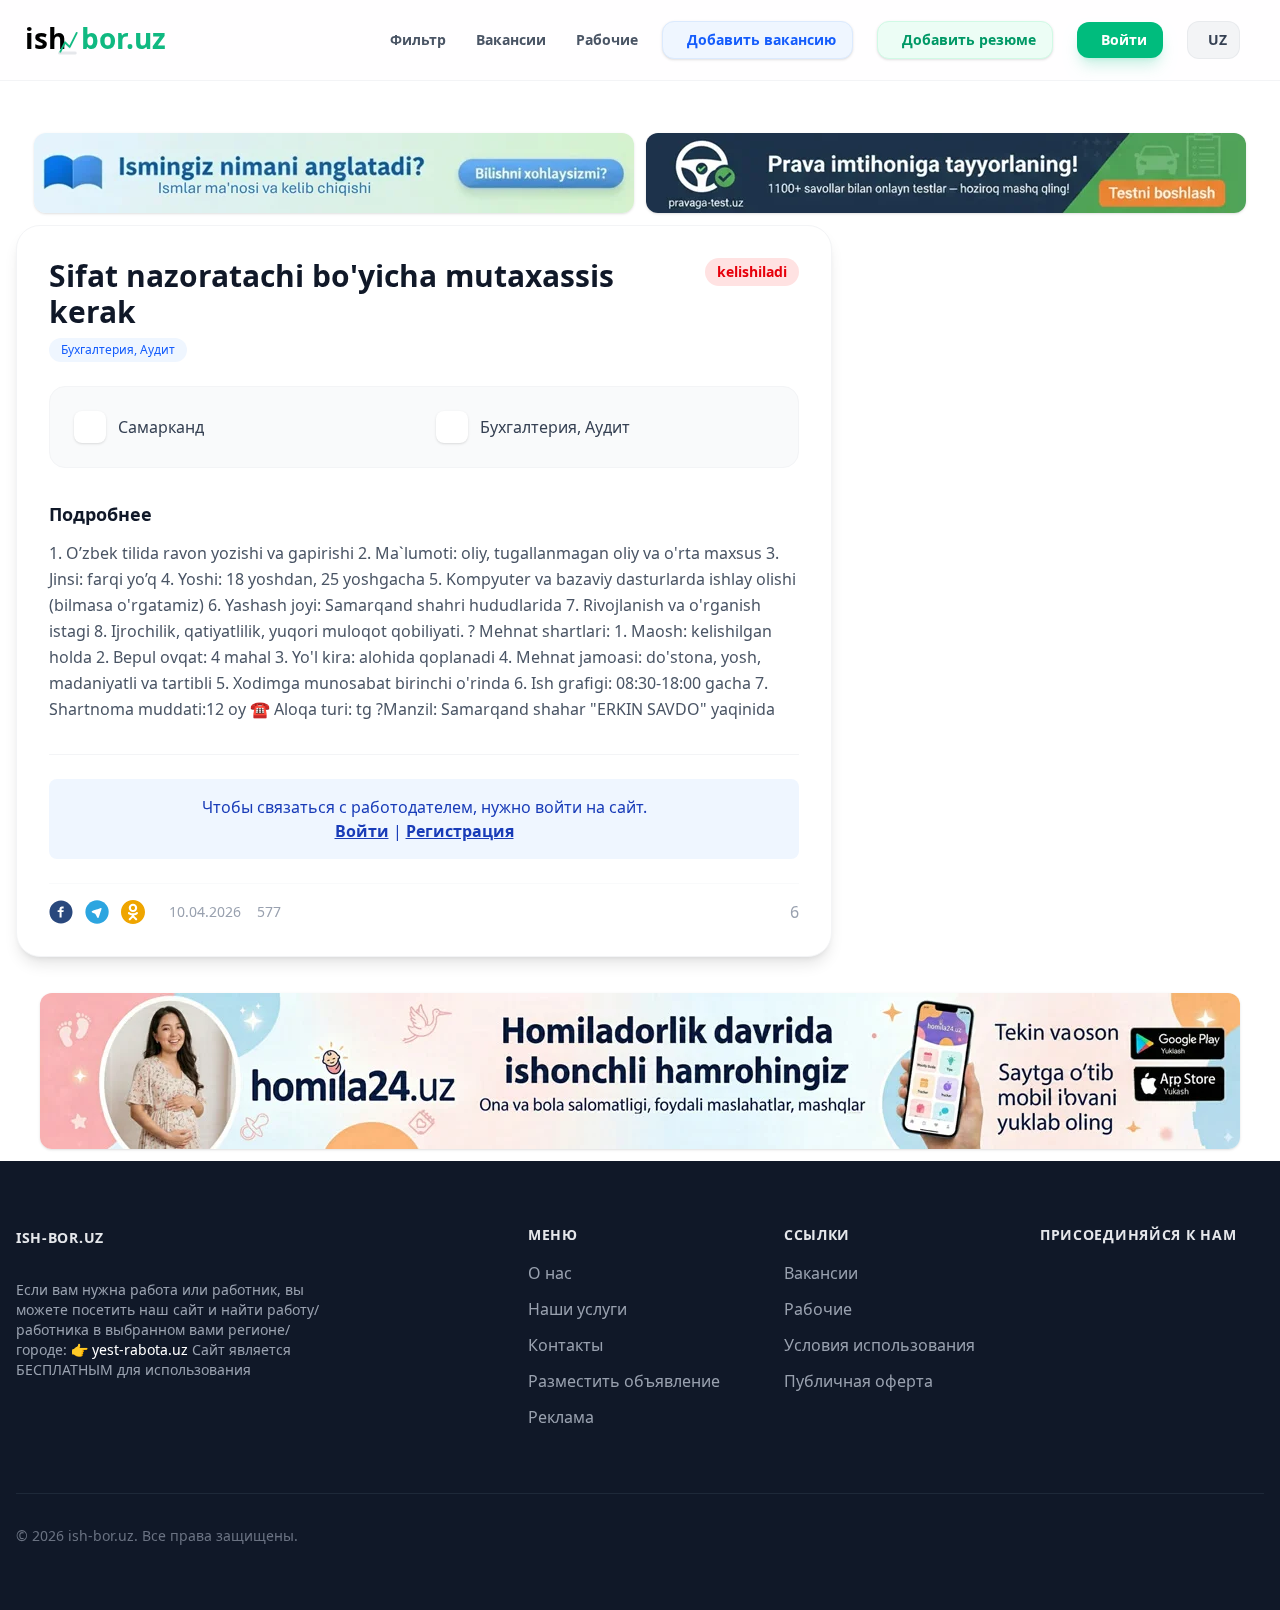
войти (558, 807)
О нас (550, 1273)
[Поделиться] (61, 912)
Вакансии (821, 1273)
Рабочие (818, 1309)
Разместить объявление (624, 1381)
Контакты (565, 1345)
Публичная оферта (858, 1381)
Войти (362, 831)
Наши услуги (577, 1309)
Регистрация (460, 831)
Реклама (561, 1417)
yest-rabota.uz (140, 1349)
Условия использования (879, 1345)
